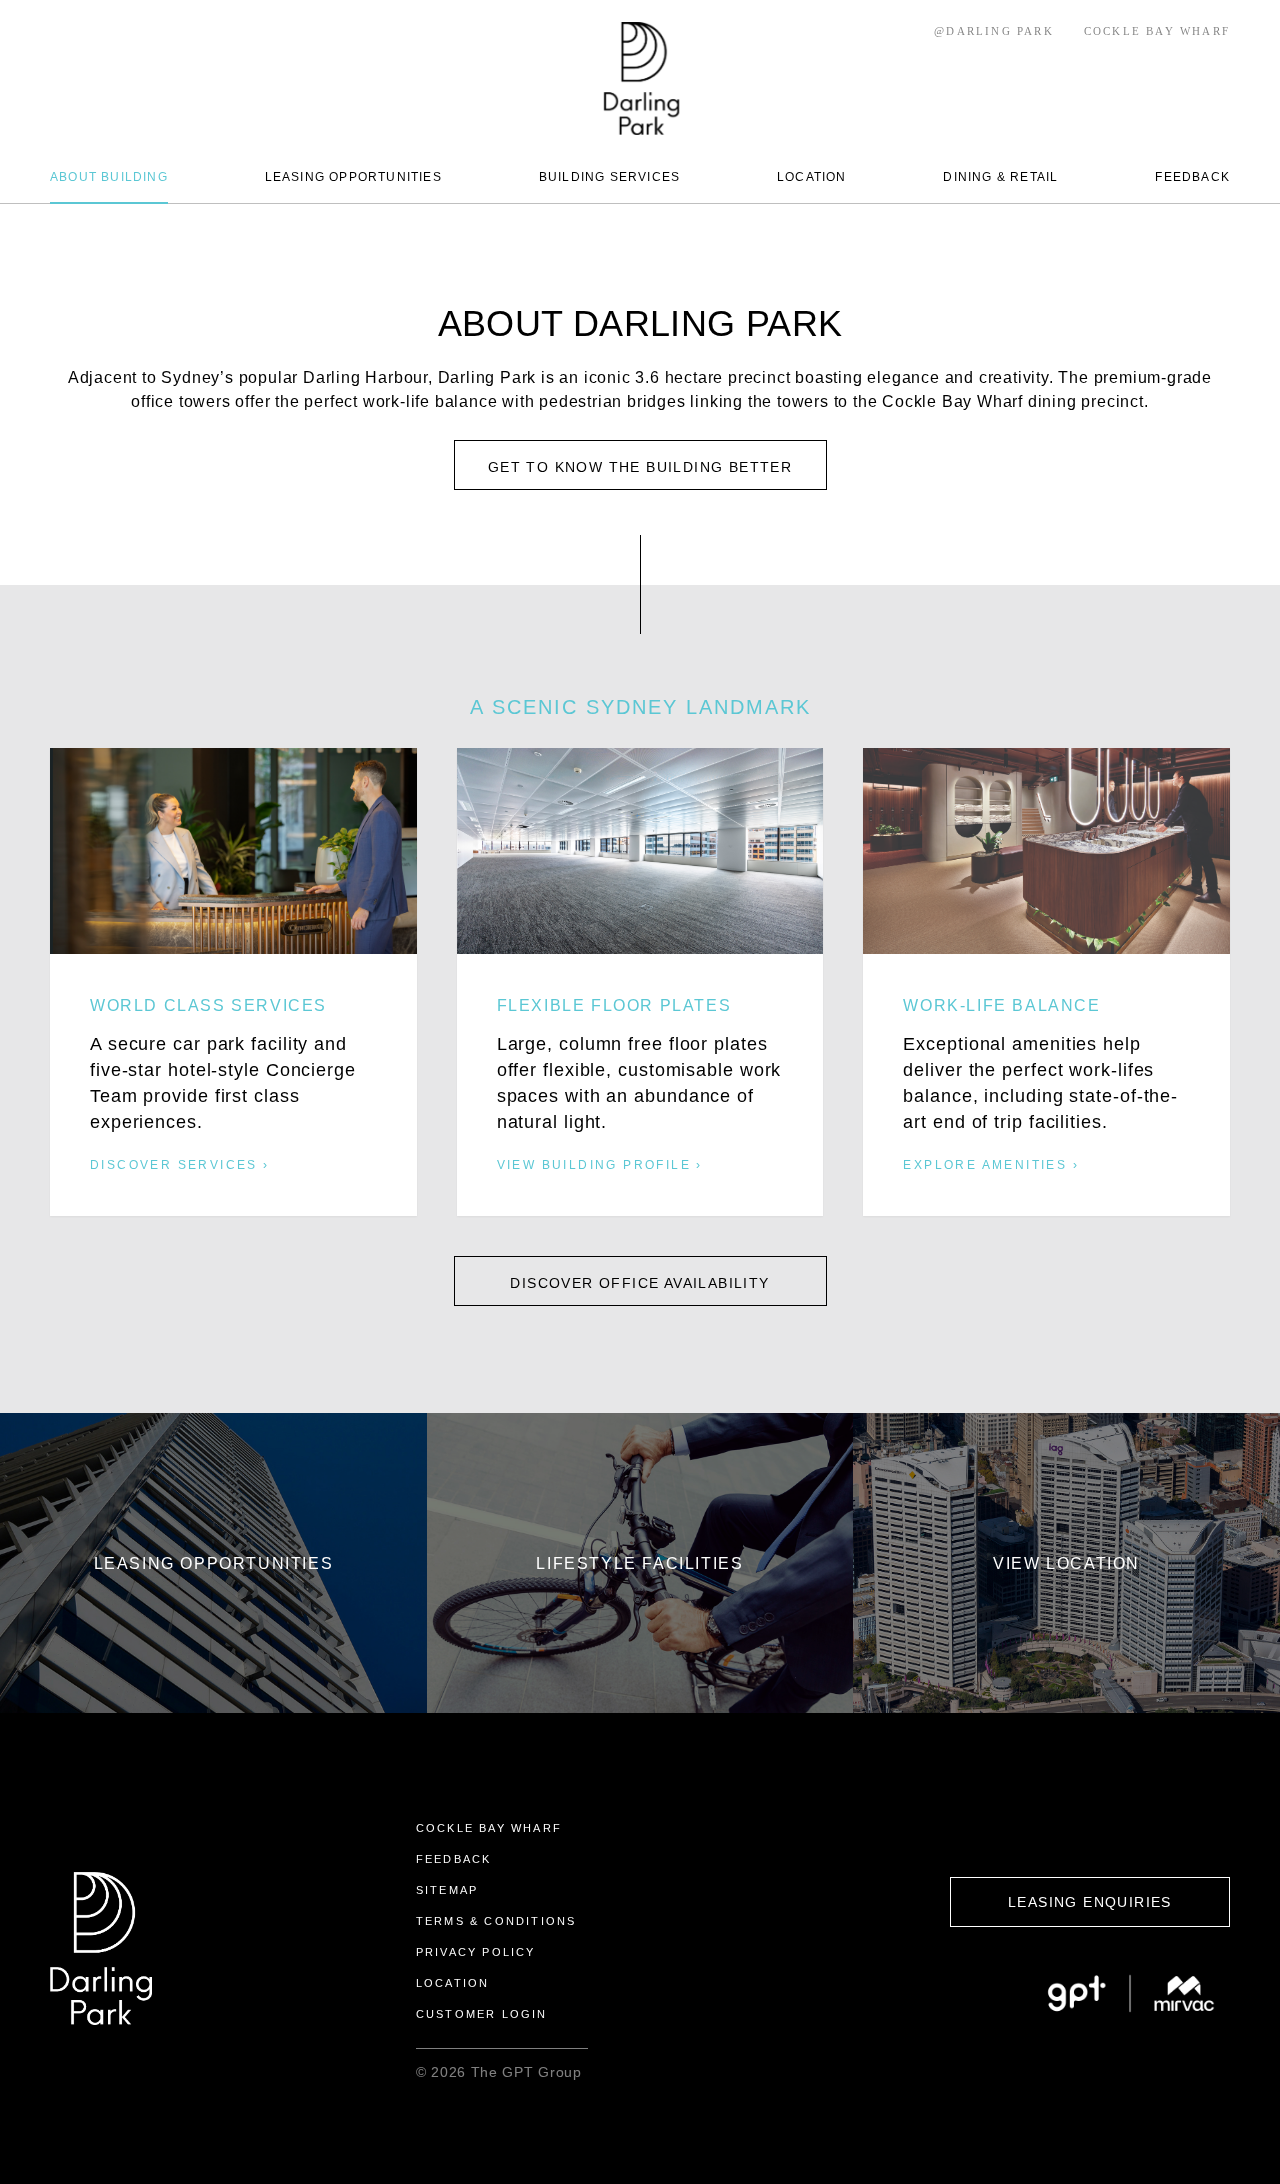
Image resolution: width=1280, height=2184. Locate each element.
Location (453, 1983)
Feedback (454, 1859)
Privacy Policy (476, 1952)
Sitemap (447, 1890)
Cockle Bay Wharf (489, 1828)
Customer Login (482, 2014)
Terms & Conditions (496, 1921)
